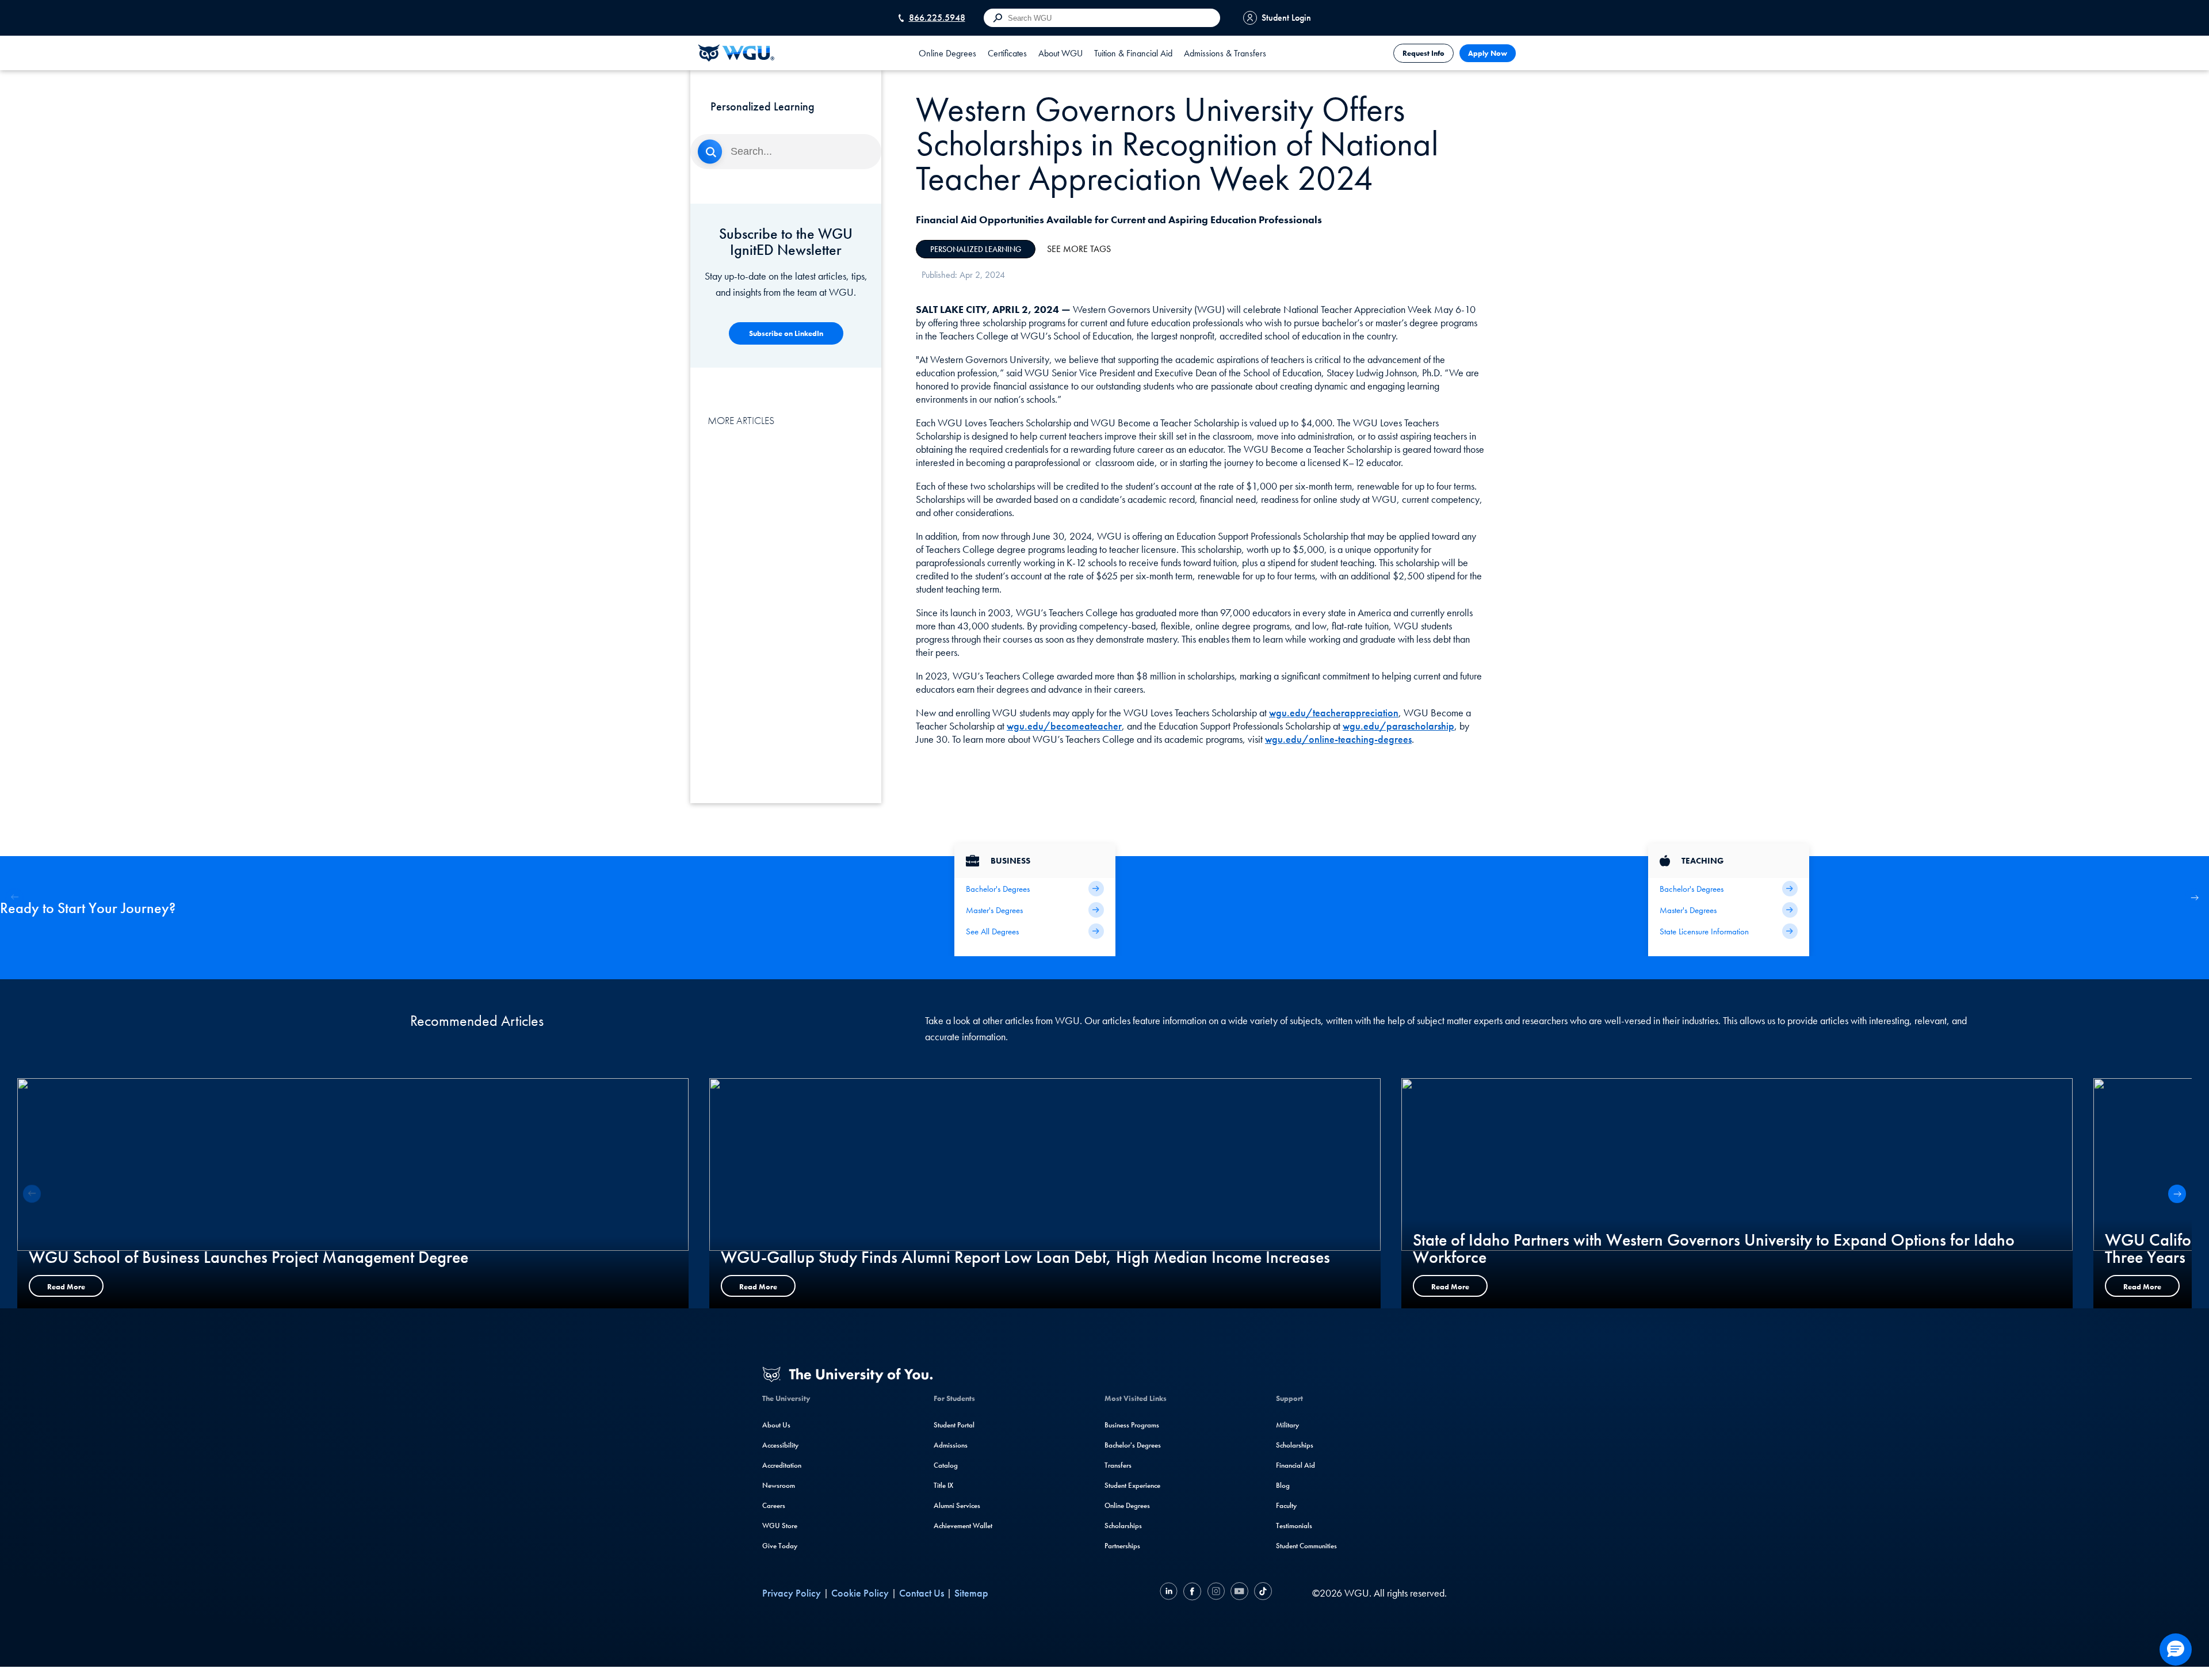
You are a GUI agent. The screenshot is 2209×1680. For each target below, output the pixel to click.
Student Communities (1306, 1546)
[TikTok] (1262, 1593)
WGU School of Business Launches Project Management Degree (249, 1257)
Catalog (946, 1465)
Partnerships (1122, 1546)
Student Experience (1132, 1485)
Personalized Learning (976, 249)
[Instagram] (1216, 1593)
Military (1287, 1425)
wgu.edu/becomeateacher (1064, 726)
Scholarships (1123, 1526)
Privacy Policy (792, 1593)
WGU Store (780, 1526)
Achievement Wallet (963, 1526)
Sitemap (971, 1593)
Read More (66, 1287)
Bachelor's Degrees (1133, 1445)
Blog (1283, 1485)
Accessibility (780, 1445)
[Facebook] (1192, 1593)
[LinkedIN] (1170, 1593)
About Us (776, 1425)
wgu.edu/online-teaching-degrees (1338, 739)
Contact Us (922, 1593)
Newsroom (779, 1485)
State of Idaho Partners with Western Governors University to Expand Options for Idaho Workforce (1714, 1248)
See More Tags (1079, 249)
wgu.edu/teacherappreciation (1334, 713)
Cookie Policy (860, 1593)
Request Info (1423, 53)
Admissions (951, 1445)
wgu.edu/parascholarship (1398, 726)
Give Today (780, 1546)
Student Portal (954, 1425)
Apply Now (1488, 53)
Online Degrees (1127, 1505)
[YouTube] (1239, 1593)
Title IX (943, 1485)
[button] (2194, 897)
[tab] (947, 53)
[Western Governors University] (736, 53)
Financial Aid (1295, 1465)
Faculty (1286, 1505)
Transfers (1118, 1465)
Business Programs (1132, 1425)
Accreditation (782, 1465)
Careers (774, 1505)
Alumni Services (957, 1505)
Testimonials (1294, 1526)
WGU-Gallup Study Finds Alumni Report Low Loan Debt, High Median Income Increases (1025, 1257)
